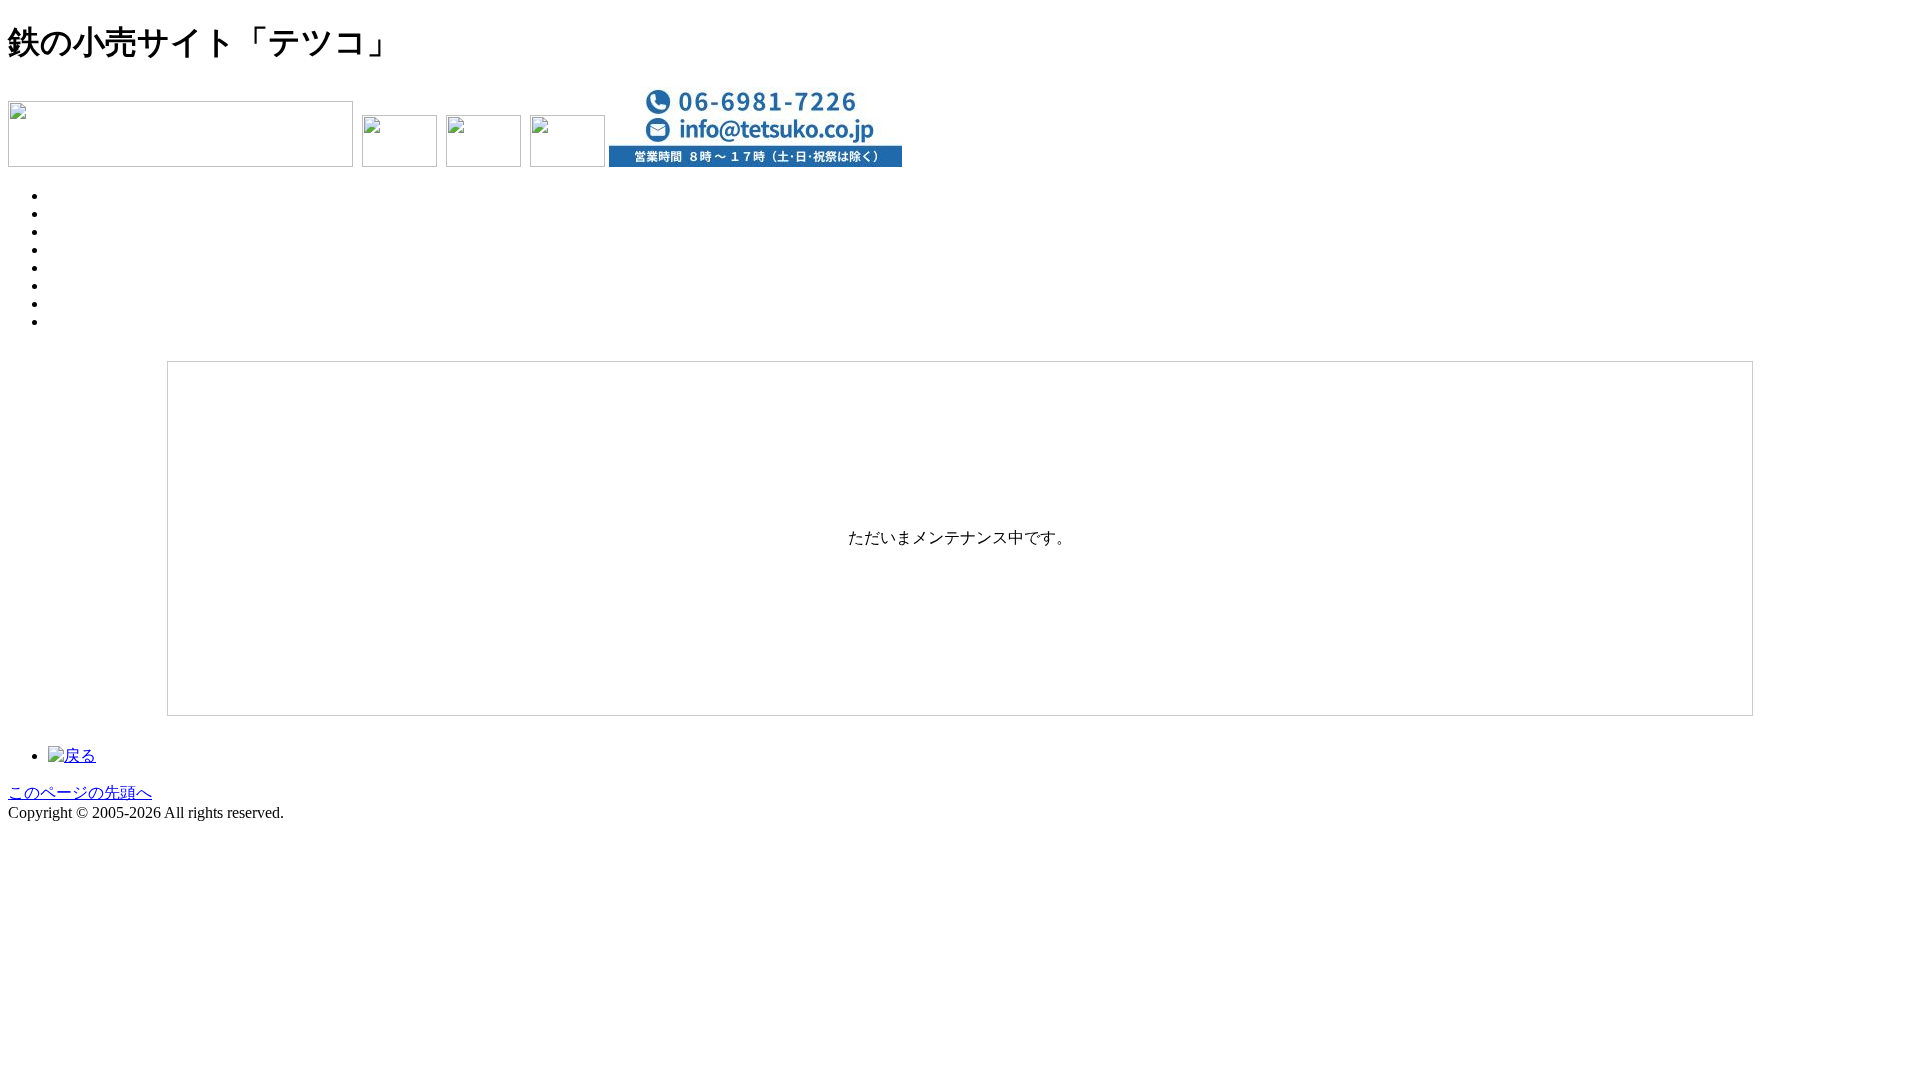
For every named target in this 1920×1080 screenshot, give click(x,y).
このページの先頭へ (80, 792)
